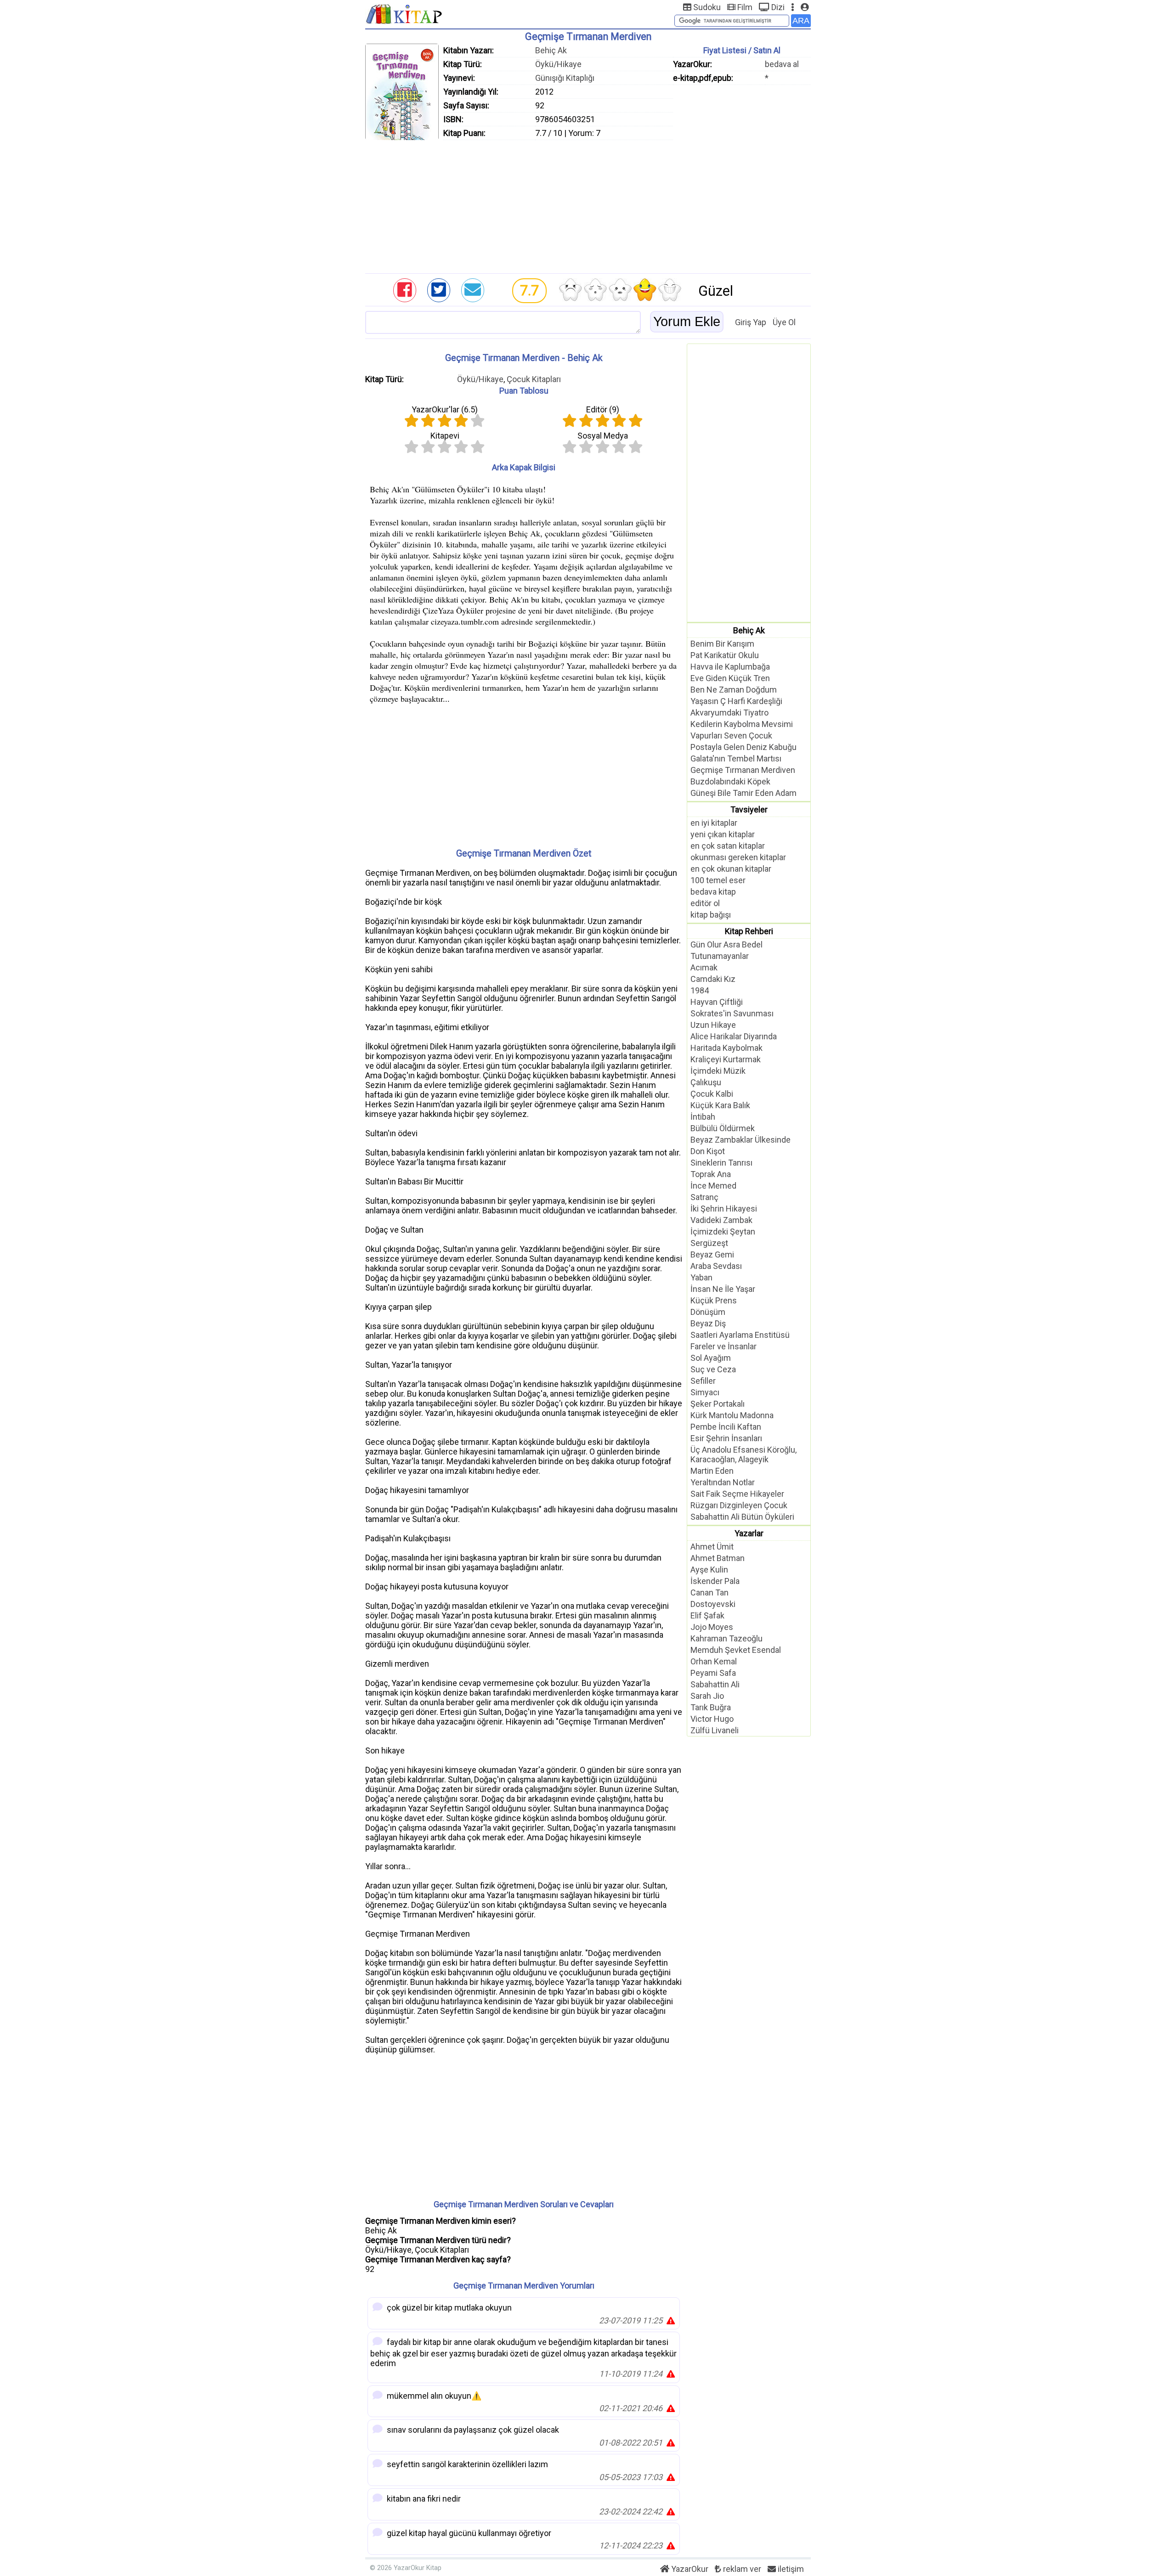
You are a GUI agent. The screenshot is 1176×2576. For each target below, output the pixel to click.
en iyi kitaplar (714, 823)
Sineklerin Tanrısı (721, 1163)
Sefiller (703, 1381)
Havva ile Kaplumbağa (730, 667)
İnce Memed (713, 1186)
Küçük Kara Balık (720, 1105)
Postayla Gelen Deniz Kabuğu (743, 747)
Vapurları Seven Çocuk (731, 736)
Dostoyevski (713, 1604)
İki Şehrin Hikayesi (724, 1209)
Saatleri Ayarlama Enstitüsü (740, 1335)
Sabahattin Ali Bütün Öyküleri (742, 1517)
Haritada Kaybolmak (727, 1048)
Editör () (603, 409)
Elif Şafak (707, 1615)
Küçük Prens (714, 1300)
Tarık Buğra (711, 1707)
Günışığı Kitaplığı (565, 78)
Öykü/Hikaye (558, 64)
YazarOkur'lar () (445, 409)
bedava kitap (713, 892)
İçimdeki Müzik (718, 1071)
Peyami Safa (713, 1673)
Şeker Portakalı (718, 1404)
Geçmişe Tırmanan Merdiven (743, 770)
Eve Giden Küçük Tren (730, 678)
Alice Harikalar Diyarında (734, 1036)
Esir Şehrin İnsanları (726, 1438)
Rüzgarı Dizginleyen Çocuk (739, 1505)
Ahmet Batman (718, 1558)
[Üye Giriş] (805, 7)
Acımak (704, 967)
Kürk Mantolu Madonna (732, 1415)
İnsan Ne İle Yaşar (723, 1289)
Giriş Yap (751, 322)
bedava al (782, 64)
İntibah (703, 1117)
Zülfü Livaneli (715, 1730)
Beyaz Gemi (712, 1254)
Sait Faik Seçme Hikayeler (737, 1494)
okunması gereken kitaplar (738, 857)
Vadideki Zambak (721, 1220)
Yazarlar (749, 1533)
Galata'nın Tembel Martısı (736, 758)
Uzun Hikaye (713, 1025)
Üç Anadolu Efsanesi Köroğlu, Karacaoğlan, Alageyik (743, 1454)
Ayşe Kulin (709, 1570)
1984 (700, 990)
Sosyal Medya (603, 436)
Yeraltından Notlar (723, 1482)
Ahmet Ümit (712, 1547)
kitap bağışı (711, 915)
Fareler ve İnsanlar (724, 1346)
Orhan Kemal (714, 1661)
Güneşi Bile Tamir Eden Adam (743, 793)
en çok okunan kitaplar (731, 869)
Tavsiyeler (749, 809)
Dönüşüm (708, 1312)
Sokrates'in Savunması (732, 1013)
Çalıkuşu (706, 1082)
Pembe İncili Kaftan (726, 1427)
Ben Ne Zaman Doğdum (734, 690)
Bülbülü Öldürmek (723, 1128)
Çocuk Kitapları (534, 379)
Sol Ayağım (711, 1358)
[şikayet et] (671, 2320)
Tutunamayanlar (720, 956)
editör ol (705, 903)
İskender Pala (715, 1581)
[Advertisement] (588, 204)
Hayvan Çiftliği (717, 1002)
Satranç (704, 1197)
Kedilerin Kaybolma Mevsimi (742, 724)
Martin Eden (712, 1471)
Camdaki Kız (713, 979)
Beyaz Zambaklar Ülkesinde (741, 1140)
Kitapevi (445, 436)
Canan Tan (710, 1592)
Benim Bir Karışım (722, 644)
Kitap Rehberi (749, 931)
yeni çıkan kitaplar (723, 834)
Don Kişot (708, 1151)
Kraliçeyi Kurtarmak (726, 1059)
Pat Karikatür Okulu (725, 655)
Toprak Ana (711, 1174)
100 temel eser (718, 880)
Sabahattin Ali (715, 1684)
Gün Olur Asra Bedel (727, 944)
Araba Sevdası (716, 1266)
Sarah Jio (707, 1696)
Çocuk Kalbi (712, 1094)
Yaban (701, 1277)
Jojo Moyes (712, 1627)
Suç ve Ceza (713, 1369)
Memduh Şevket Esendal (736, 1650)
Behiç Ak (551, 50)
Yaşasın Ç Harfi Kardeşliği (736, 701)
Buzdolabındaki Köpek (730, 781)
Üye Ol (784, 322)
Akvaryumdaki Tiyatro (729, 713)
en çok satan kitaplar (728, 846)
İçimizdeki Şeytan (723, 1232)
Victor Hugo (712, 1719)
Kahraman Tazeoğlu (727, 1638)
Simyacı (705, 1392)
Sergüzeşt (709, 1243)
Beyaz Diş (708, 1323)
